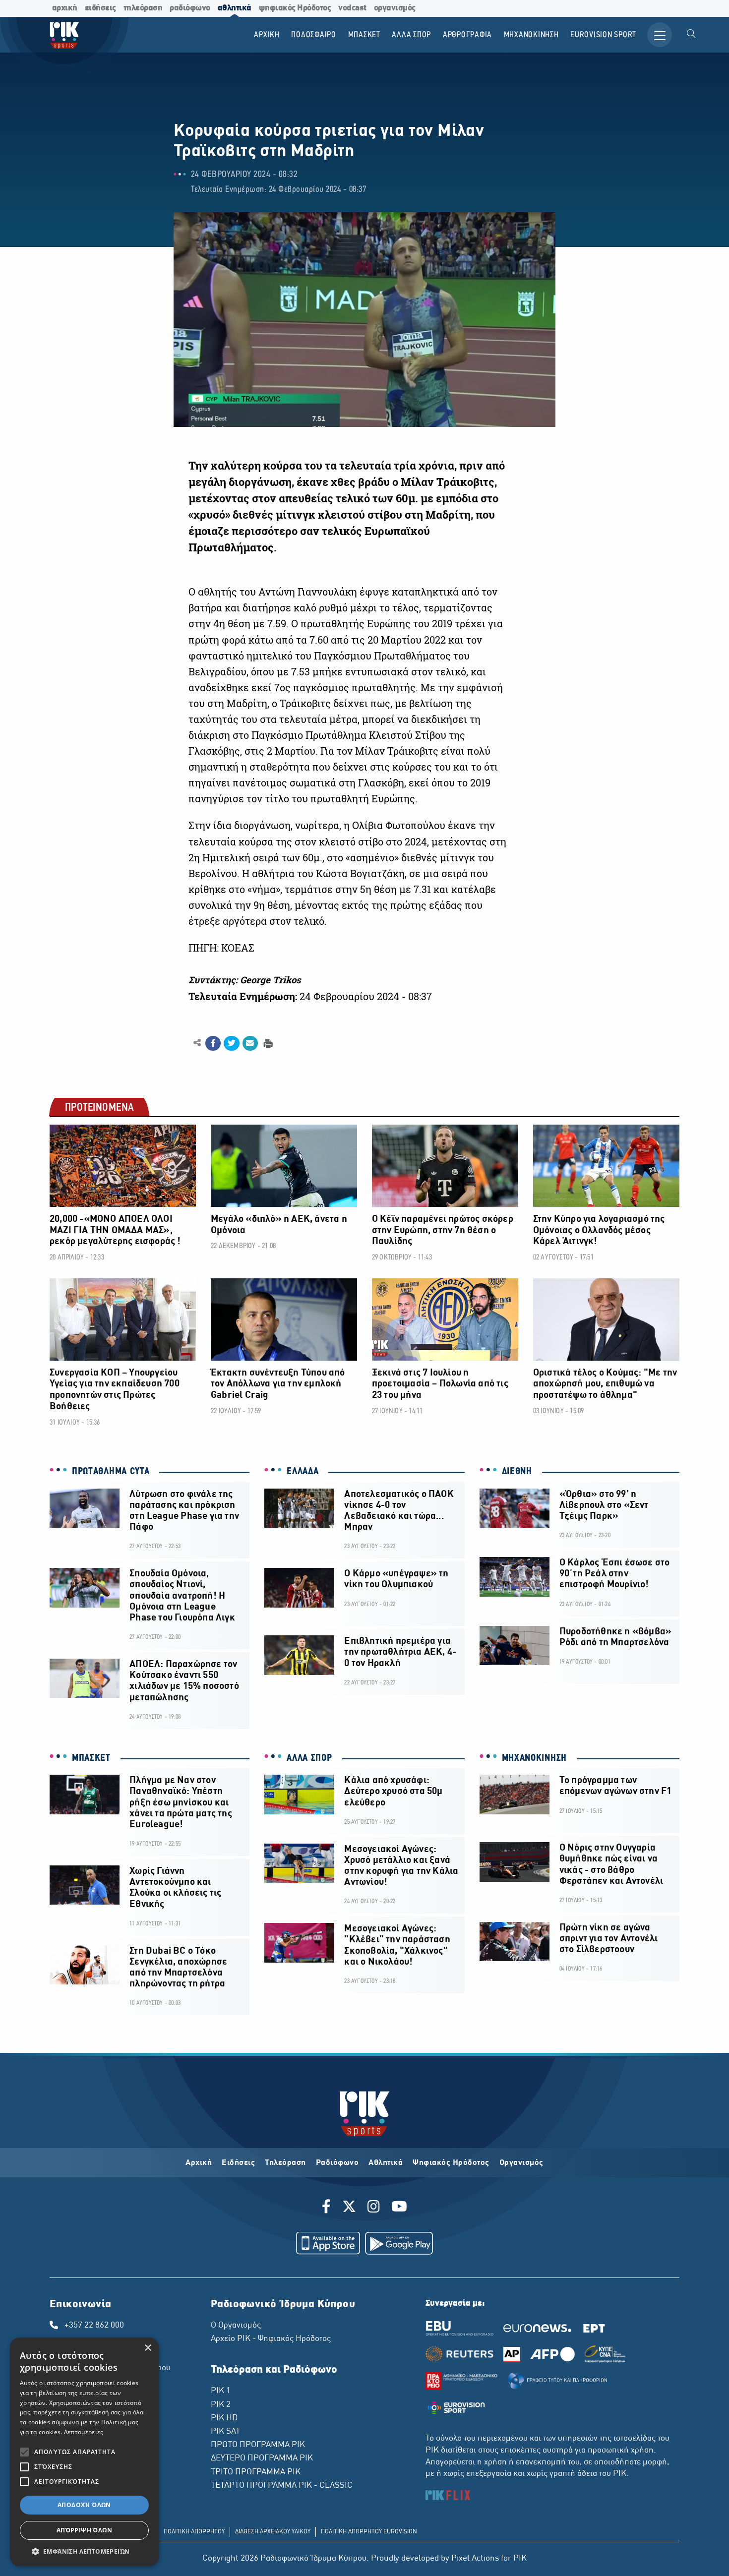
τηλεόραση (143, 8)
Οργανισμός (521, 2163)
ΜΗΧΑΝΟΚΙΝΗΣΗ (534, 1758)
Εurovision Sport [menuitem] (603, 35)
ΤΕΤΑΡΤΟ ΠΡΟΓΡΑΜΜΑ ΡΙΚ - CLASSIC (282, 2486)
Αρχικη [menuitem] (267, 35)
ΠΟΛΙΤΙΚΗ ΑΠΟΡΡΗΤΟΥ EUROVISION (369, 2532)
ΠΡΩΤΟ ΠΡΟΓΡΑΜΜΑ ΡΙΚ (258, 2445)
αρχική (65, 8)
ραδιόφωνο (190, 8)
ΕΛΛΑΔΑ (303, 1472)
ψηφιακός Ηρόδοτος (295, 8)
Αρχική (199, 2163)
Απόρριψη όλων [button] (84, 2530)
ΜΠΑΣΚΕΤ (91, 1758)
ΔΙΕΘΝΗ (517, 1472)
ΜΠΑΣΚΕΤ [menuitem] (364, 35)
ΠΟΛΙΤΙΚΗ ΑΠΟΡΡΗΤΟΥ (194, 2532)
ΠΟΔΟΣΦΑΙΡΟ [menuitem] (314, 35)
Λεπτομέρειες (84, 2432)
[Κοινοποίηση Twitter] (231, 1043)
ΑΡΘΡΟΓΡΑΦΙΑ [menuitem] (467, 35)
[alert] (84, 2452)
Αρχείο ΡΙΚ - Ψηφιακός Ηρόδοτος (271, 2339)
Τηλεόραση (285, 2163)
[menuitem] (691, 35)
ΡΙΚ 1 (221, 2391)
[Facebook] (328, 2208)
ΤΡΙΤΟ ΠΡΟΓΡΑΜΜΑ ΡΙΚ (256, 2472)
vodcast (352, 8)
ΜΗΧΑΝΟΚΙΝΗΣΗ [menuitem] (531, 35)
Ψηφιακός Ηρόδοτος (451, 2163)
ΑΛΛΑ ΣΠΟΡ (309, 1758)
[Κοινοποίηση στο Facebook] (213, 1043)
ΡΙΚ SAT (225, 2432)
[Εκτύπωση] (267, 1043)
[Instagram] (374, 2208)
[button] (84, 2551)
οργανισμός (395, 8)
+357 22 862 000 (94, 2326)
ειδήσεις (100, 8)
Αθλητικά (386, 2163)
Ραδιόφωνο (337, 2163)
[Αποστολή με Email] (250, 1043)
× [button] (148, 2348)
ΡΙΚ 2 (221, 2405)
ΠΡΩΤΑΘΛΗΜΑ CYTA (111, 1472)
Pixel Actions (475, 2559)
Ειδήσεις (238, 2163)
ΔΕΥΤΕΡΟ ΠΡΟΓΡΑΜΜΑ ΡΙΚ (262, 2458)
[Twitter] (349, 2208)
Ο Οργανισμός (236, 2326)
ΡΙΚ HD (224, 2418)
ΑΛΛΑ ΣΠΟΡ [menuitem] (411, 35)
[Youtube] (399, 2208)
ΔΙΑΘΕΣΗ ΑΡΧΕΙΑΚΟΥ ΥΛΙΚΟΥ (273, 2532)
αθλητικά (235, 8)
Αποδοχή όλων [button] (84, 2505)
